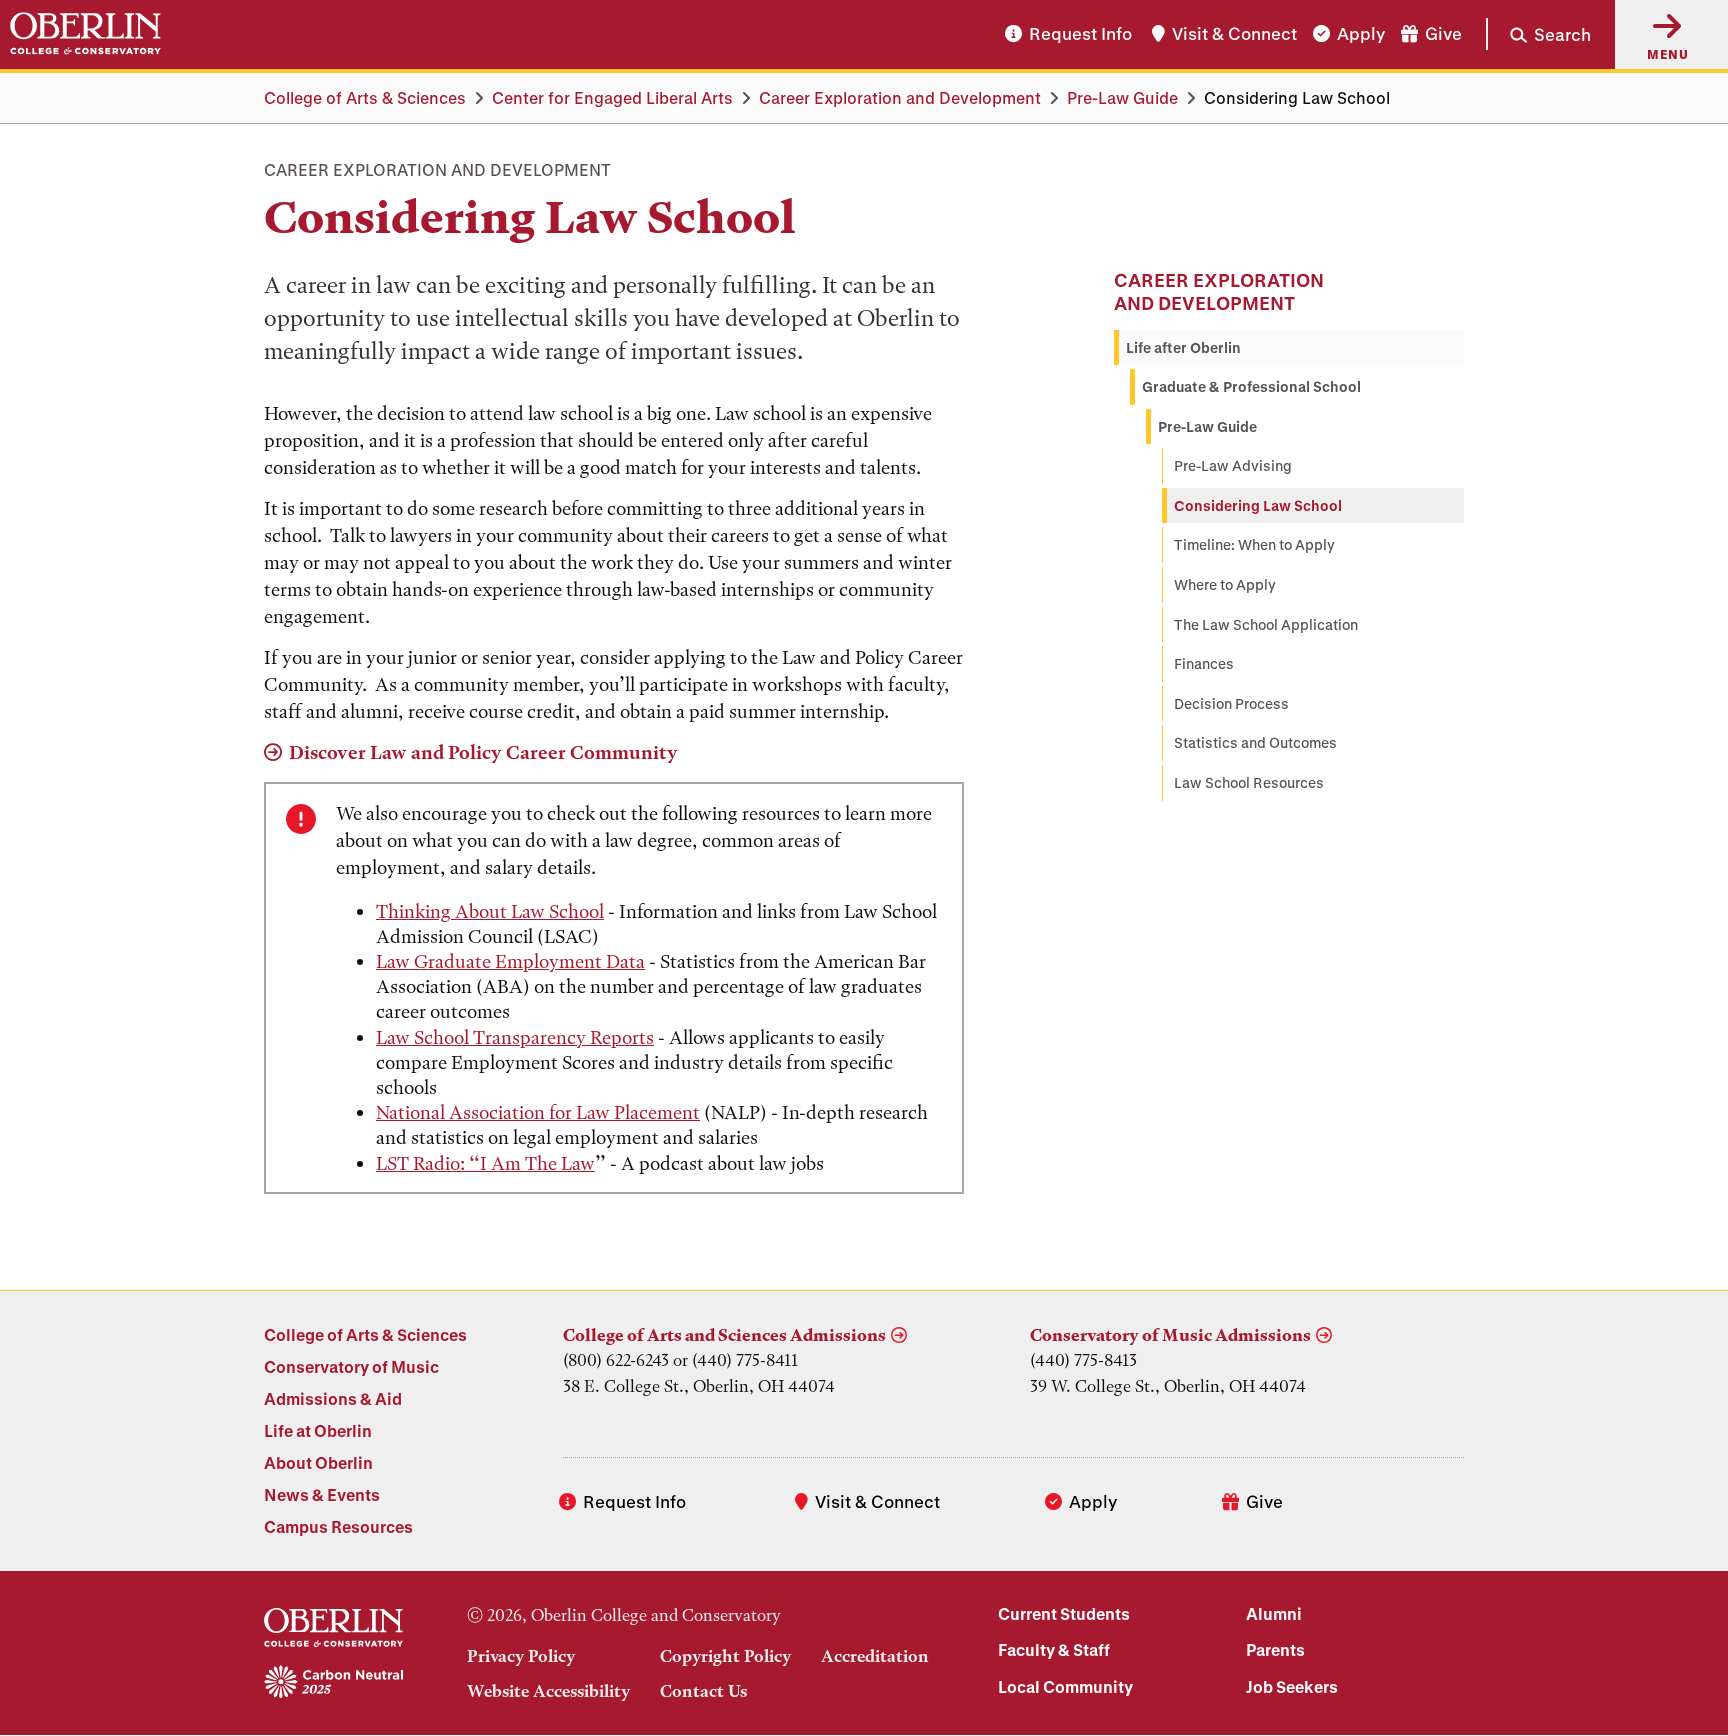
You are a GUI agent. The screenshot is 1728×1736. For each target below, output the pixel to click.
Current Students (1064, 1613)
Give (1443, 34)
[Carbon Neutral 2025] (333, 1683)
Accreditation (875, 1656)
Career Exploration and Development (900, 97)
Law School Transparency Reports (515, 1037)
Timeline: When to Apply (1254, 544)
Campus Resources (338, 1526)
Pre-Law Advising (1233, 465)
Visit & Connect (1234, 34)
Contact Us (703, 1691)
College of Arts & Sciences (365, 97)
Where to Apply (1225, 584)
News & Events (322, 1494)
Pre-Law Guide (1122, 97)
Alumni (1274, 1613)
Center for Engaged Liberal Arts (612, 97)
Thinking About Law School (490, 911)
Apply (1361, 34)
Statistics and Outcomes (1255, 742)
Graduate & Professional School (1251, 386)
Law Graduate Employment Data (510, 961)
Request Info (1080, 34)
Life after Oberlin (1183, 347)
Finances (1204, 663)
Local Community (1065, 1686)
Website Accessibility (548, 1691)
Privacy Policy (521, 1656)
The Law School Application (1266, 624)
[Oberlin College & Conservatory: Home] (85, 34)
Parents (1275, 1649)
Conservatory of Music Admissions (1170, 1335)
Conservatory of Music (351, 1366)
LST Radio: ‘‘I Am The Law (485, 1163)
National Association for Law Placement (538, 1112)
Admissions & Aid (333, 1398)
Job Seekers (1292, 1686)
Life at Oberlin (318, 1430)
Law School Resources (1249, 782)
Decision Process (1231, 703)
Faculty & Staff (1054, 1649)
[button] (1538, 34)
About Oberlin (318, 1462)
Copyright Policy (725, 1656)
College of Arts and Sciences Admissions (724, 1335)
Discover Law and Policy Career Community (483, 752)
